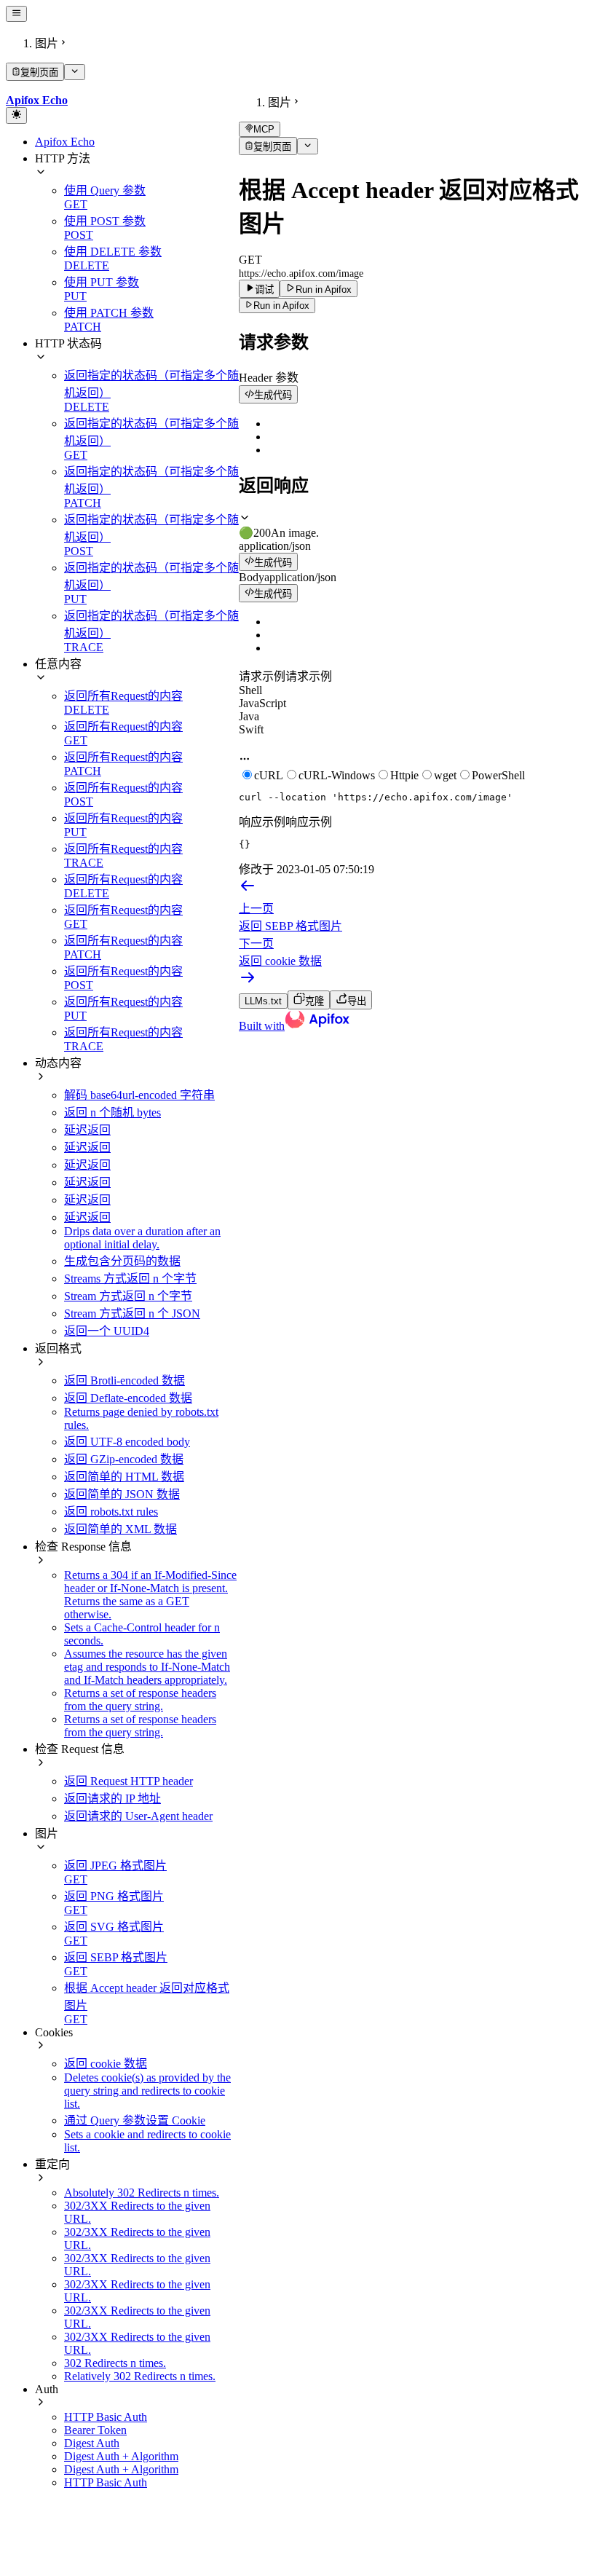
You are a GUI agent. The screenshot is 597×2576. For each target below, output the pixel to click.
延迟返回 (87, 1130)
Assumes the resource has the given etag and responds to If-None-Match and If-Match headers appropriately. (147, 1667)
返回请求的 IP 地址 (112, 1799)
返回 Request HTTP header (129, 1781)
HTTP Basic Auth (106, 2417)
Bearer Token (95, 2430)
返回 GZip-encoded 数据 (124, 1459)
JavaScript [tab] (262, 703)
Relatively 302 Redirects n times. (140, 2376)
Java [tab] (249, 716)
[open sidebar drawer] (16, 14)
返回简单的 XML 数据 (120, 1529)
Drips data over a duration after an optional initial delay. (142, 1238)
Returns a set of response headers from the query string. (140, 1699)
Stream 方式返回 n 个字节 (128, 1296)
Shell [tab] (250, 690)
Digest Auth (92, 2443)
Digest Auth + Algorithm (121, 2456)
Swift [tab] (251, 729)
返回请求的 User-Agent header (138, 1816)
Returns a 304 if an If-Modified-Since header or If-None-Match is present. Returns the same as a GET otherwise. (150, 1595)
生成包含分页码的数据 (122, 1261)
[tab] (415, 525)
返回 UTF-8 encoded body (127, 1442)
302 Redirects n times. (115, 2363)
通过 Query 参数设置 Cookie (135, 2120)
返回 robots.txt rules (111, 1512)
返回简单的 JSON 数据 (122, 1494)
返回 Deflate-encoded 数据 (128, 1398)
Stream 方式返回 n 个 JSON (132, 1313)
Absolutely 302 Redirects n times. (142, 2193)
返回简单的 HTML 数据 (124, 1477)
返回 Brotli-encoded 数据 (124, 1380)
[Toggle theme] (16, 115)
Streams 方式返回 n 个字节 (130, 1279)
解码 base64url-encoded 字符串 (139, 1095)
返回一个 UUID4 (107, 1331)
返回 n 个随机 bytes (112, 1112)
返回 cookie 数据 (106, 2064)
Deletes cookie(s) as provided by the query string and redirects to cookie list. (147, 2091)
